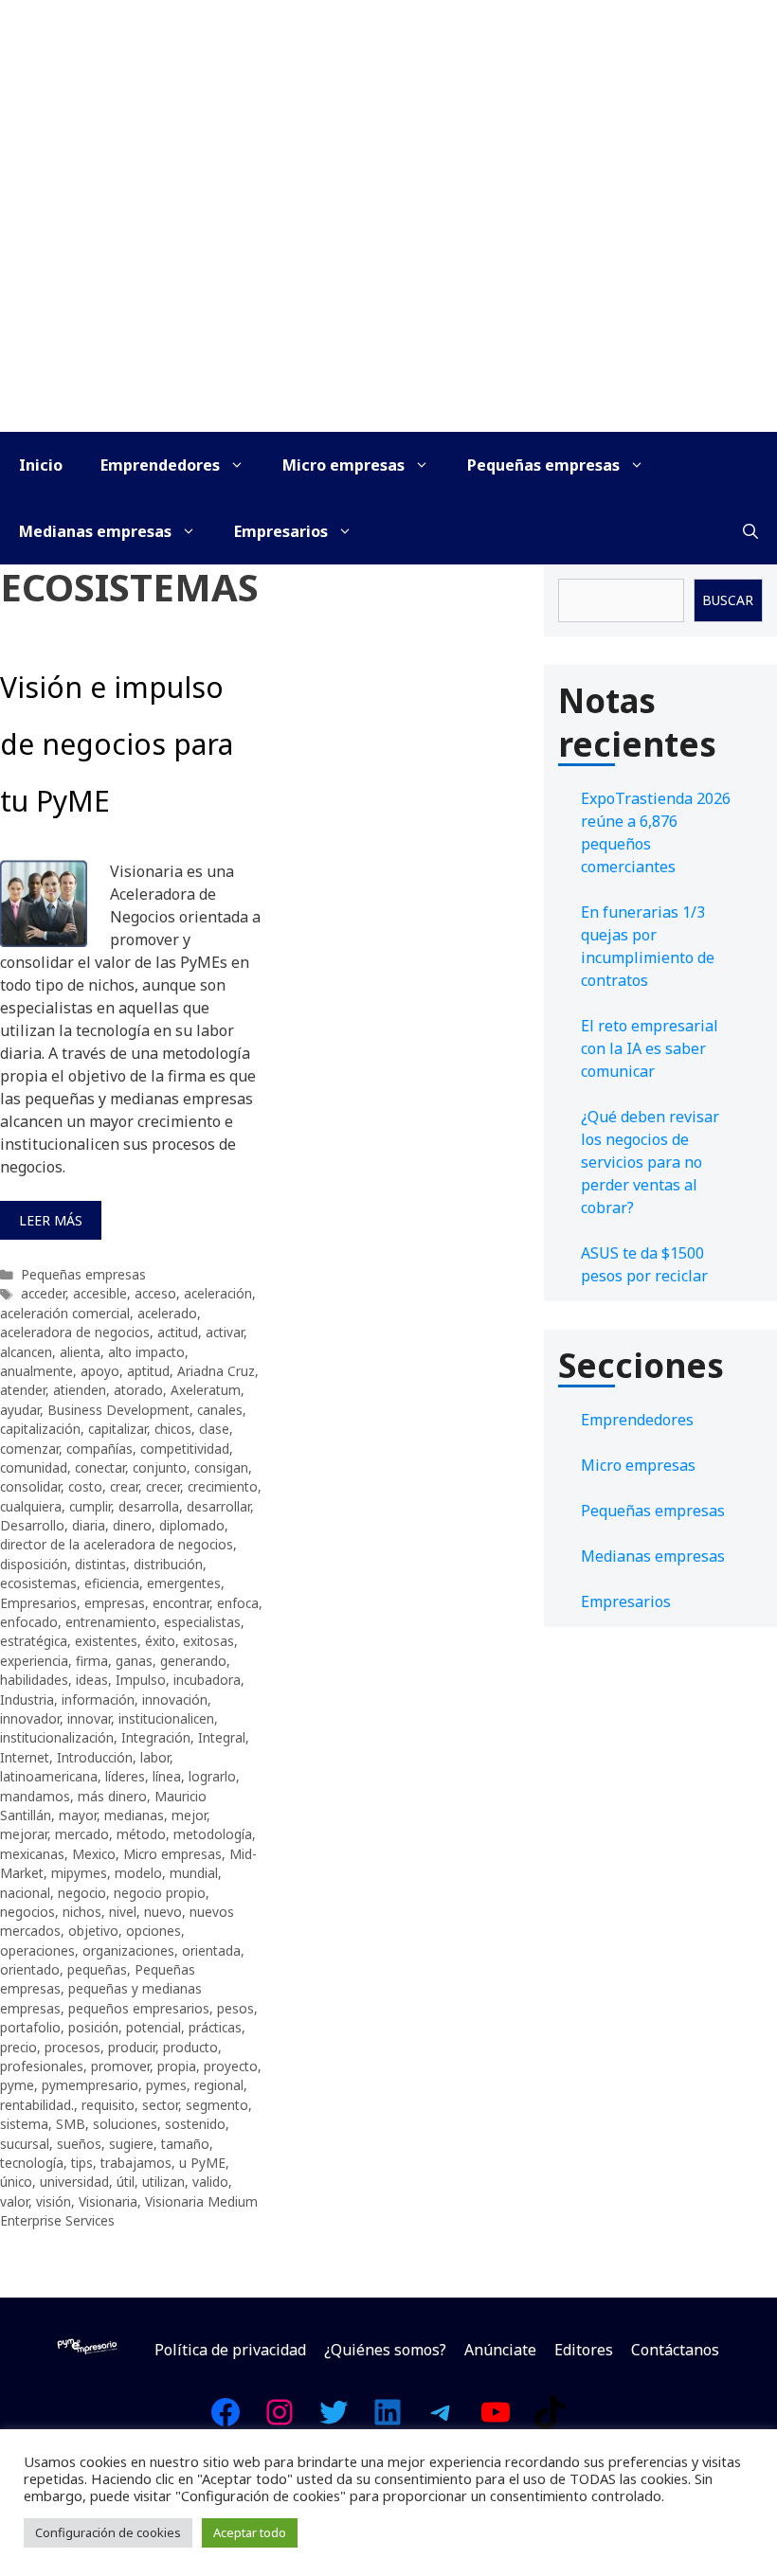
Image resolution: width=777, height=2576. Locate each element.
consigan (221, 1467)
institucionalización (57, 1737)
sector (160, 2105)
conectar (100, 1467)
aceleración (218, 1293)
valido (210, 2182)
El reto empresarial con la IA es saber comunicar (650, 1048)
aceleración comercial (65, 1313)
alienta (80, 1352)
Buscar (728, 600)
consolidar (30, 1486)
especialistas (202, 1622)
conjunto (160, 1467)
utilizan (163, 2182)
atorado (138, 1390)
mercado (82, 1834)
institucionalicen (166, 1718)
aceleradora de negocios (75, 1332)
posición (93, 2027)
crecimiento (223, 1486)
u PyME (202, 2163)
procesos (72, 2047)
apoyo (100, 1371)
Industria (27, 1699)
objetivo (93, 1931)
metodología (213, 1834)
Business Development (118, 1410)
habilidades (34, 1680)
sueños (79, 2144)
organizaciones (128, 1950)
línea (167, 1776)
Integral (222, 1737)
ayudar (20, 1410)
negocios (27, 1912)
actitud (178, 1332)
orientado (30, 1969)
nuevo (163, 1912)
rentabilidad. (37, 2105)
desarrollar (218, 1506)
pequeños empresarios (139, 2008)
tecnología (32, 2163)
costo (85, 1486)
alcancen (26, 1352)
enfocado (29, 1622)
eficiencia (112, 1583)
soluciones (125, 2124)
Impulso (141, 1680)
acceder (43, 1293)
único (16, 2182)
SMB (71, 2124)
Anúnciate (500, 2350)
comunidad (34, 1467)
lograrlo (212, 1776)
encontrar (181, 1603)
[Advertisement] (388, 290)
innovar (89, 1718)
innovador (30, 1718)
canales (220, 1410)
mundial (194, 1873)
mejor (189, 1815)
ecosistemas (38, 1583)
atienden (80, 1390)
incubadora (207, 1680)
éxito (160, 1641)
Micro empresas (343, 465)
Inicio (41, 465)
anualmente (36, 1371)
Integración (156, 1737)
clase (214, 1429)
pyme (17, 2085)
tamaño (185, 2144)
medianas (134, 1815)
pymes (166, 2085)
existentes (106, 1641)
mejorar (24, 1834)
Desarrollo (32, 1525)
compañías (99, 1449)
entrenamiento (111, 1622)
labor (155, 1757)
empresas (115, 1603)
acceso (155, 1293)
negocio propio (160, 1893)
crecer (163, 1486)
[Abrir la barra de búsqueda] (750, 531)
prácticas (215, 2027)
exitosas (208, 1641)
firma (92, 1661)
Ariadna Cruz (216, 1371)
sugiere (131, 2144)
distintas (100, 1564)
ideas (92, 1680)
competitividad (185, 1449)
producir (132, 2047)
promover (120, 2066)
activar (225, 1332)
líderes (125, 1776)
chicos (173, 1429)
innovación (175, 1699)
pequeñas (97, 1969)
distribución (168, 1564)
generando (193, 1661)
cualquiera (31, 1506)
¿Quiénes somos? (385, 2350)
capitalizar (117, 1429)
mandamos (35, 1796)
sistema (24, 2124)
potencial (154, 2027)
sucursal (25, 2144)
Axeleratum (206, 1390)
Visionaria (108, 2201)
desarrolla (149, 1506)
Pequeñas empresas (543, 465)
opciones (154, 1931)
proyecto (231, 2066)
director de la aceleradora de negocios (117, 1544)
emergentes (184, 1583)
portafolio (30, 2027)
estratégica (34, 1641)
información (98, 1699)
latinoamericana (49, 1776)
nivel (123, 1912)
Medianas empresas (95, 531)
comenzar (29, 1449)
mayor (78, 1815)
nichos (82, 1912)
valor (14, 2201)
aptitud (148, 1371)
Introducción (95, 1757)
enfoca (238, 1603)
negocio (82, 1893)
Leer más (51, 1220)
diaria (89, 1525)
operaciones (37, 1950)
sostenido (195, 2124)
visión (54, 2201)
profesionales (42, 2066)
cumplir (90, 1506)
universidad (74, 2182)
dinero (132, 1525)
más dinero (112, 1796)
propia (177, 2066)
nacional (25, 1893)
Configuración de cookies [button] (108, 2532)
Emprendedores (160, 465)
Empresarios (281, 531)
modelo (138, 1873)
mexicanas (32, 1854)
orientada (211, 1950)
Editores (584, 2350)
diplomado (192, 1525)
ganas (134, 1661)
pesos (235, 2008)
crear (124, 1486)
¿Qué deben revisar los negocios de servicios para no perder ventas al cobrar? (650, 1162)
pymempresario (90, 2085)
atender (23, 1390)
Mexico (94, 1854)
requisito (108, 2105)
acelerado (167, 1313)
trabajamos (136, 2163)
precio (18, 2047)
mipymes (79, 1873)
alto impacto (146, 1352)
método (141, 1834)
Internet (25, 1757)
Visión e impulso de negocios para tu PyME (117, 744)
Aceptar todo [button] (250, 2532)
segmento (217, 2105)
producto (190, 2047)
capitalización (40, 1429)
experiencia (34, 1661)
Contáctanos (675, 2350)
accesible (100, 1293)
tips (82, 2163)
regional (219, 2085)
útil (126, 2182)
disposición (34, 1564)
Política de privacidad (230, 2350)
